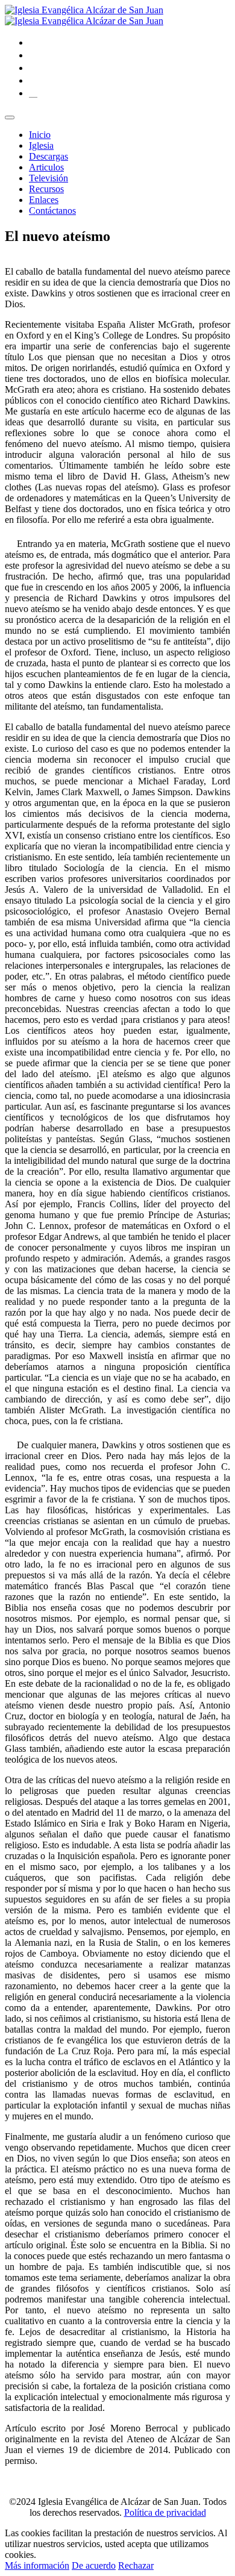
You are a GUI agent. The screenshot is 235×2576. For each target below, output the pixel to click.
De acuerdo (94, 2565)
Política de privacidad (165, 2512)
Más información (37, 2565)
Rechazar (136, 2565)
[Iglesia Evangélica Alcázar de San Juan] (84, 15)
